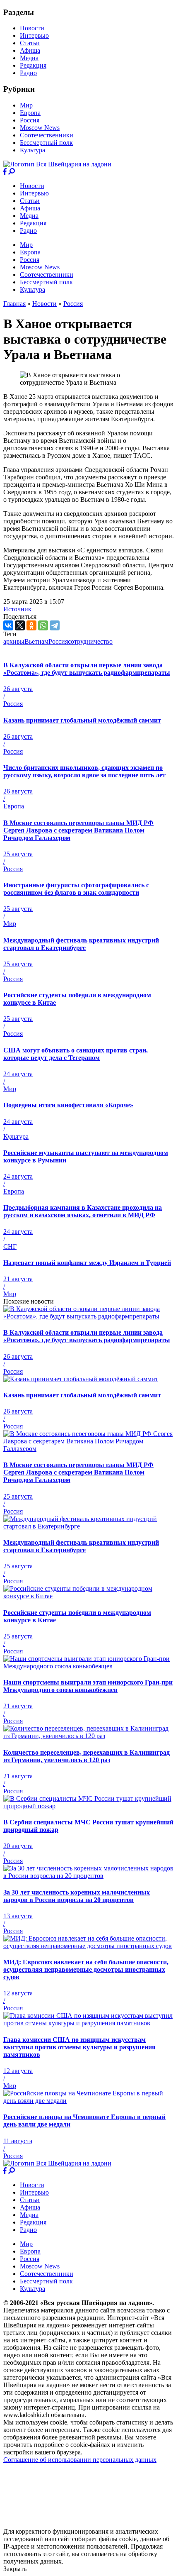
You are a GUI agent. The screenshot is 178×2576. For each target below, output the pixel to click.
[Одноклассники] (31, 625)
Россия (30, 120)
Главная (14, 304)
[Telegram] (55, 625)
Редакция (33, 65)
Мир (26, 105)
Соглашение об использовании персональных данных (80, 2460)
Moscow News (40, 128)
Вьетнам (36, 641)
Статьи (30, 43)
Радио (28, 73)
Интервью (34, 35)
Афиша (30, 50)
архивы (14, 641)
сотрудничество (90, 641)
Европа (30, 113)
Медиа (29, 58)
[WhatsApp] (43, 625)
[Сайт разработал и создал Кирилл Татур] (77, 2524)
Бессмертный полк (46, 143)
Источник (17, 609)
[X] (20, 625)
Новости (32, 28)
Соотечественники (47, 135)
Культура (32, 150)
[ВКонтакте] (8, 625)
